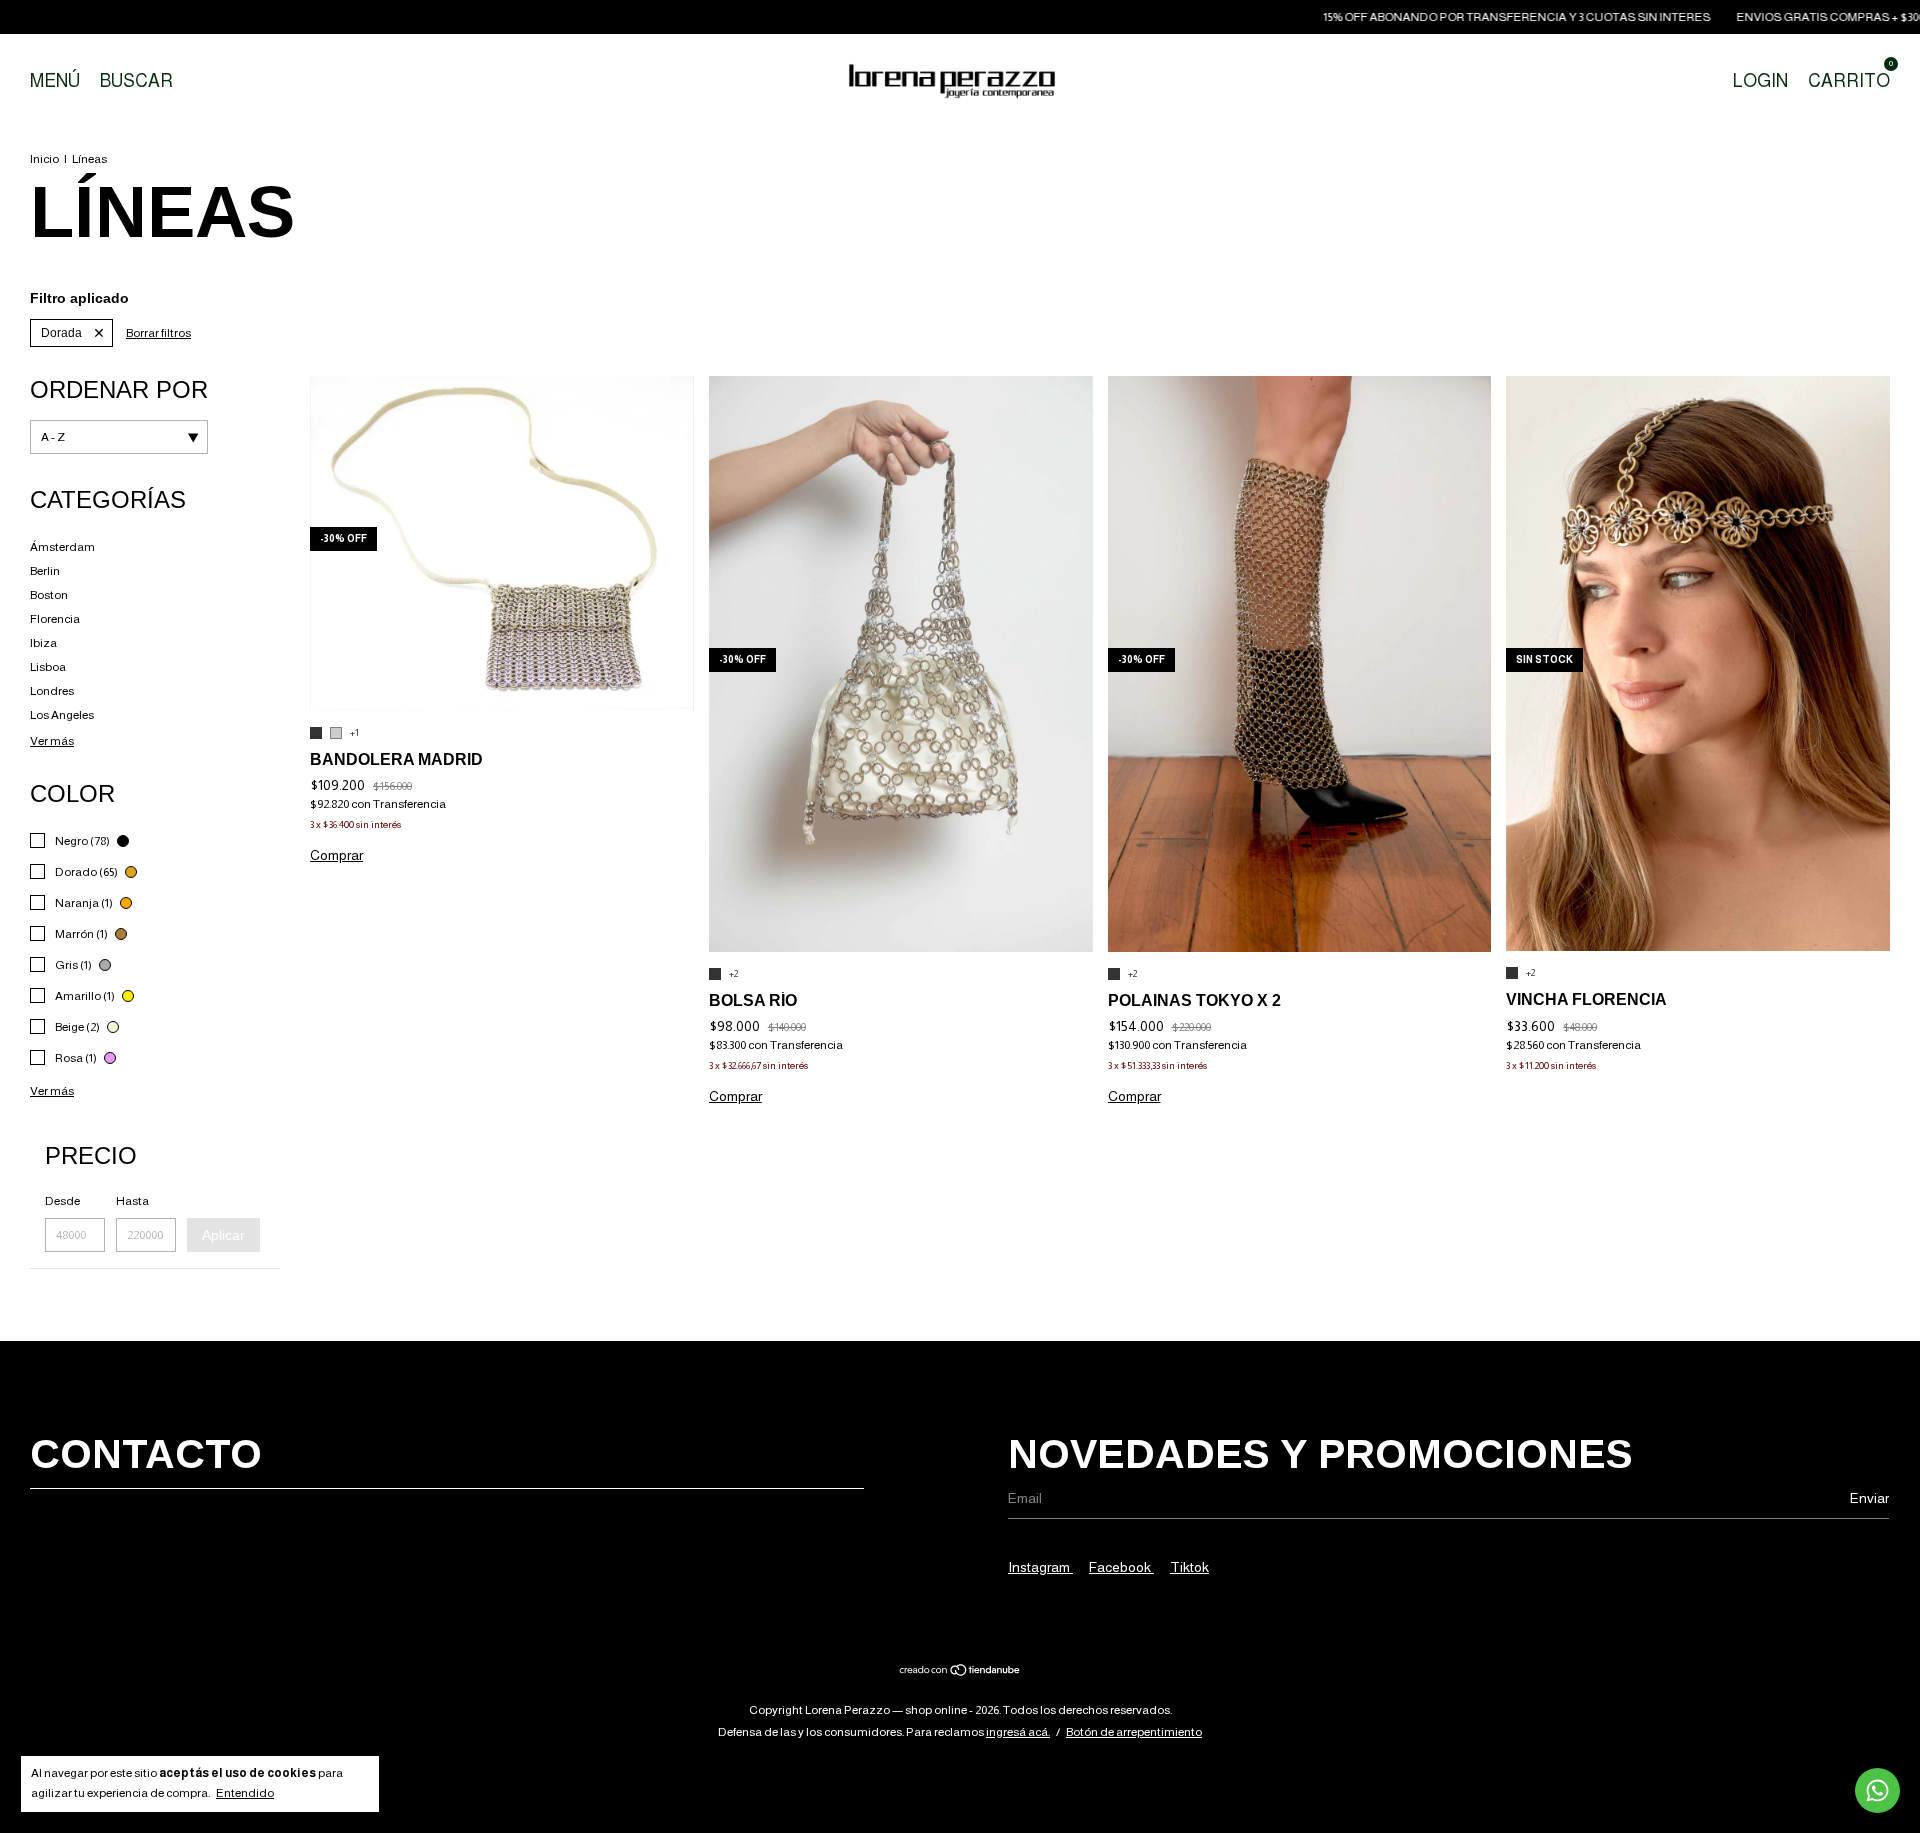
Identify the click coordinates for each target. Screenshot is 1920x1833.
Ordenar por (119, 389)
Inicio (44, 159)
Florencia (55, 619)
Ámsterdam (62, 547)
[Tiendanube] (960, 1672)
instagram (1040, 1567)
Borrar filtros (158, 333)
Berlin (45, 571)
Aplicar (223, 1235)
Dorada (61, 333)
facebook (1121, 1567)
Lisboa (48, 667)
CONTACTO (146, 1454)
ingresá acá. (1018, 1732)
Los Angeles (62, 715)
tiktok (1189, 1567)
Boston (49, 595)
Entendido (245, 1793)
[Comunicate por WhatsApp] (1877, 1790)
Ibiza (43, 643)
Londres (52, 691)
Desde (62, 1201)
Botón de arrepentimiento (1134, 1732)
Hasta (132, 1201)
